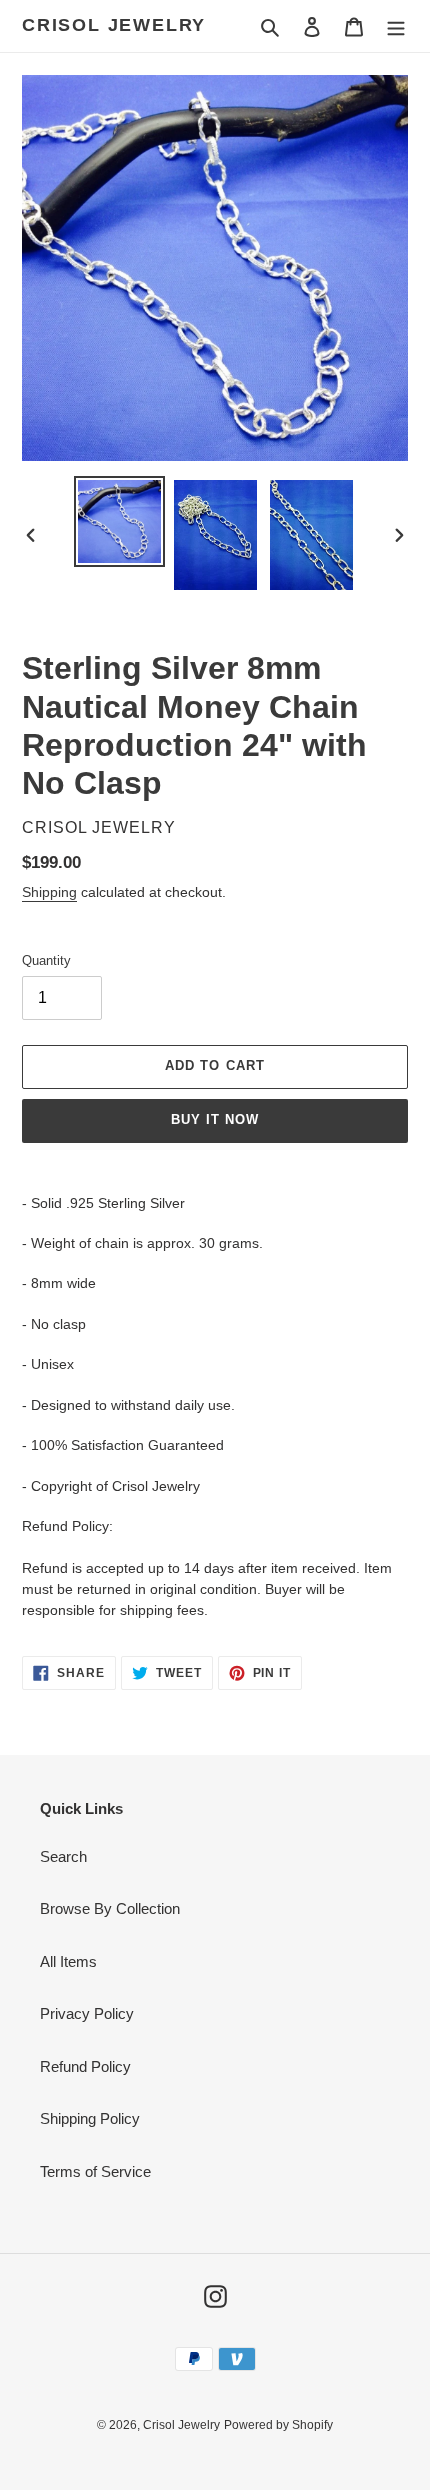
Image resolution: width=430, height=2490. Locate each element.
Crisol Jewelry (114, 25)
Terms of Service (95, 2171)
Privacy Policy (87, 2013)
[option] (120, 521)
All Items (68, 1961)
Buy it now (215, 1119)
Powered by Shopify (278, 2425)
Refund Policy (85, 2066)
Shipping (49, 892)
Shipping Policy (90, 2118)
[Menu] (396, 26)
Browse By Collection (110, 1908)
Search (63, 1856)
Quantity (46, 960)
